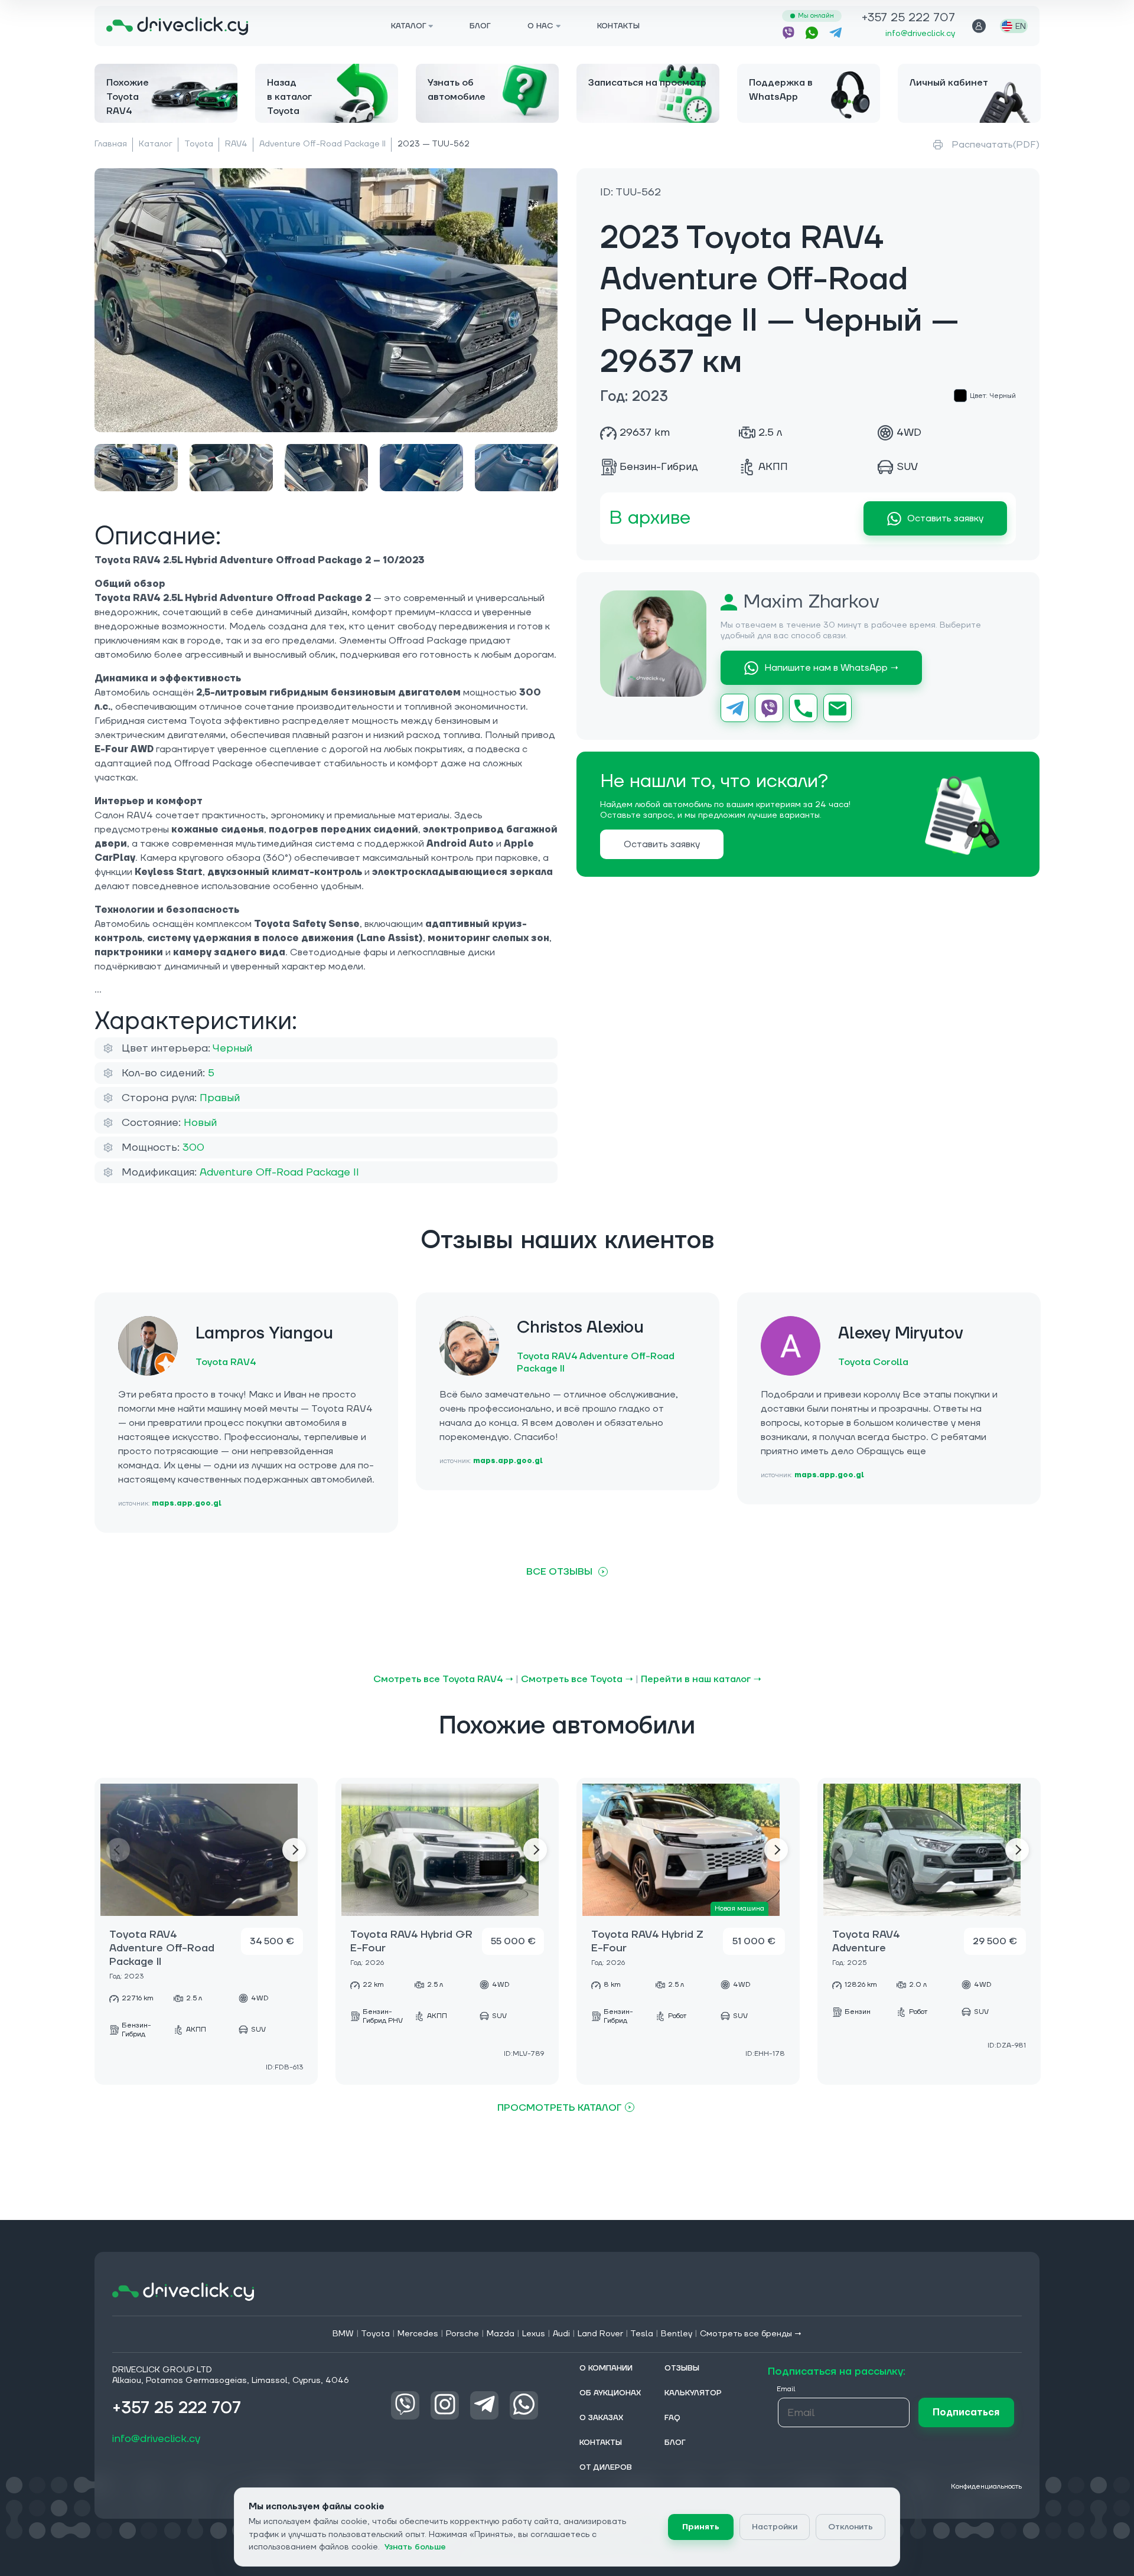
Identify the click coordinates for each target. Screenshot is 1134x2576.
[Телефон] (803, 709)
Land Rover (600, 2334)
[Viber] (769, 709)
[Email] (838, 709)
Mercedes (418, 2334)
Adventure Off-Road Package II (322, 144)
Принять (701, 2527)
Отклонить (850, 2527)
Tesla (642, 2334)
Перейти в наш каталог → (701, 1679)
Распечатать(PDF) (995, 145)
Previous (118, 1850)
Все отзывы (559, 1572)
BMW (343, 2334)
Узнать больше (415, 2547)
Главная (111, 144)
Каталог (156, 144)
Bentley (677, 2334)
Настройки (775, 2527)
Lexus (534, 2334)
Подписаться (966, 2412)
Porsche (462, 2334)
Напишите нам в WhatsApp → (831, 668)
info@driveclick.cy (920, 34)
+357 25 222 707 (908, 19)
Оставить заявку (945, 519)
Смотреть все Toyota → (577, 1679)
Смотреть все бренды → (751, 2334)
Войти (979, 26)
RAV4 (236, 144)
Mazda (501, 2334)
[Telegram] (735, 709)
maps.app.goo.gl (187, 1504)
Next (294, 1850)
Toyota (199, 144)
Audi (561, 2334)
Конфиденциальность (986, 2487)
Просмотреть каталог (560, 2108)
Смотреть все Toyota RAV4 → (443, 1679)
